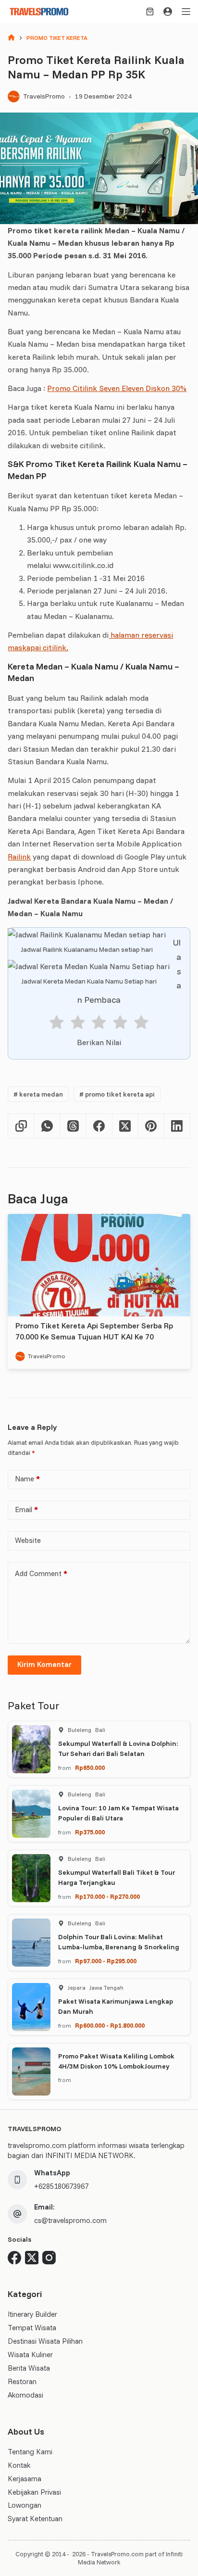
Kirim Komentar (44, 1664)
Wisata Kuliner (30, 2355)
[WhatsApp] (47, 1126)
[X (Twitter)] (125, 1126)
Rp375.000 (90, 1832)
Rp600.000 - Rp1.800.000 (110, 2025)
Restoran (22, 2381)
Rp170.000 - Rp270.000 (107, 1896)
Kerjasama (25, 2479)
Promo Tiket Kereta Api (117, 1094)
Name (27, 1479)
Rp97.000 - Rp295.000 (106, 1961)
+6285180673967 (61, 2186)
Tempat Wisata (32, 2328)
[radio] (57, 1024)
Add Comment (41, 1573)
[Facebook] (99, 1126)
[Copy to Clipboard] (21, 1126)
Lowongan (25, 2505)
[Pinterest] (151, 1126)
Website (28, 1540)
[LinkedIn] (177, 1126)
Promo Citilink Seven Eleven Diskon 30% (117, 388)
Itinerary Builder (32, 2314)
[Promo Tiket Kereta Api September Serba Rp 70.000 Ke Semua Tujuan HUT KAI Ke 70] (99, 1265)
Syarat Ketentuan (35, 2519)
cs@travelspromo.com (70, 2220)
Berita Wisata (29, 2368)
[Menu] (186, 12)
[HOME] (11, 38)
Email (26, 1509)
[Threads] (73, 1126)
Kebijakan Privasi (34, 2492)
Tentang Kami (30, 2452)
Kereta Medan (38, 1094)
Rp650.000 (90, 1768)
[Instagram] (49, 2258)
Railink (19, 857)
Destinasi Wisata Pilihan (45, 2341)
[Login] (168, 12)
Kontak (19, 2465)
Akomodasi (25, 2395)
